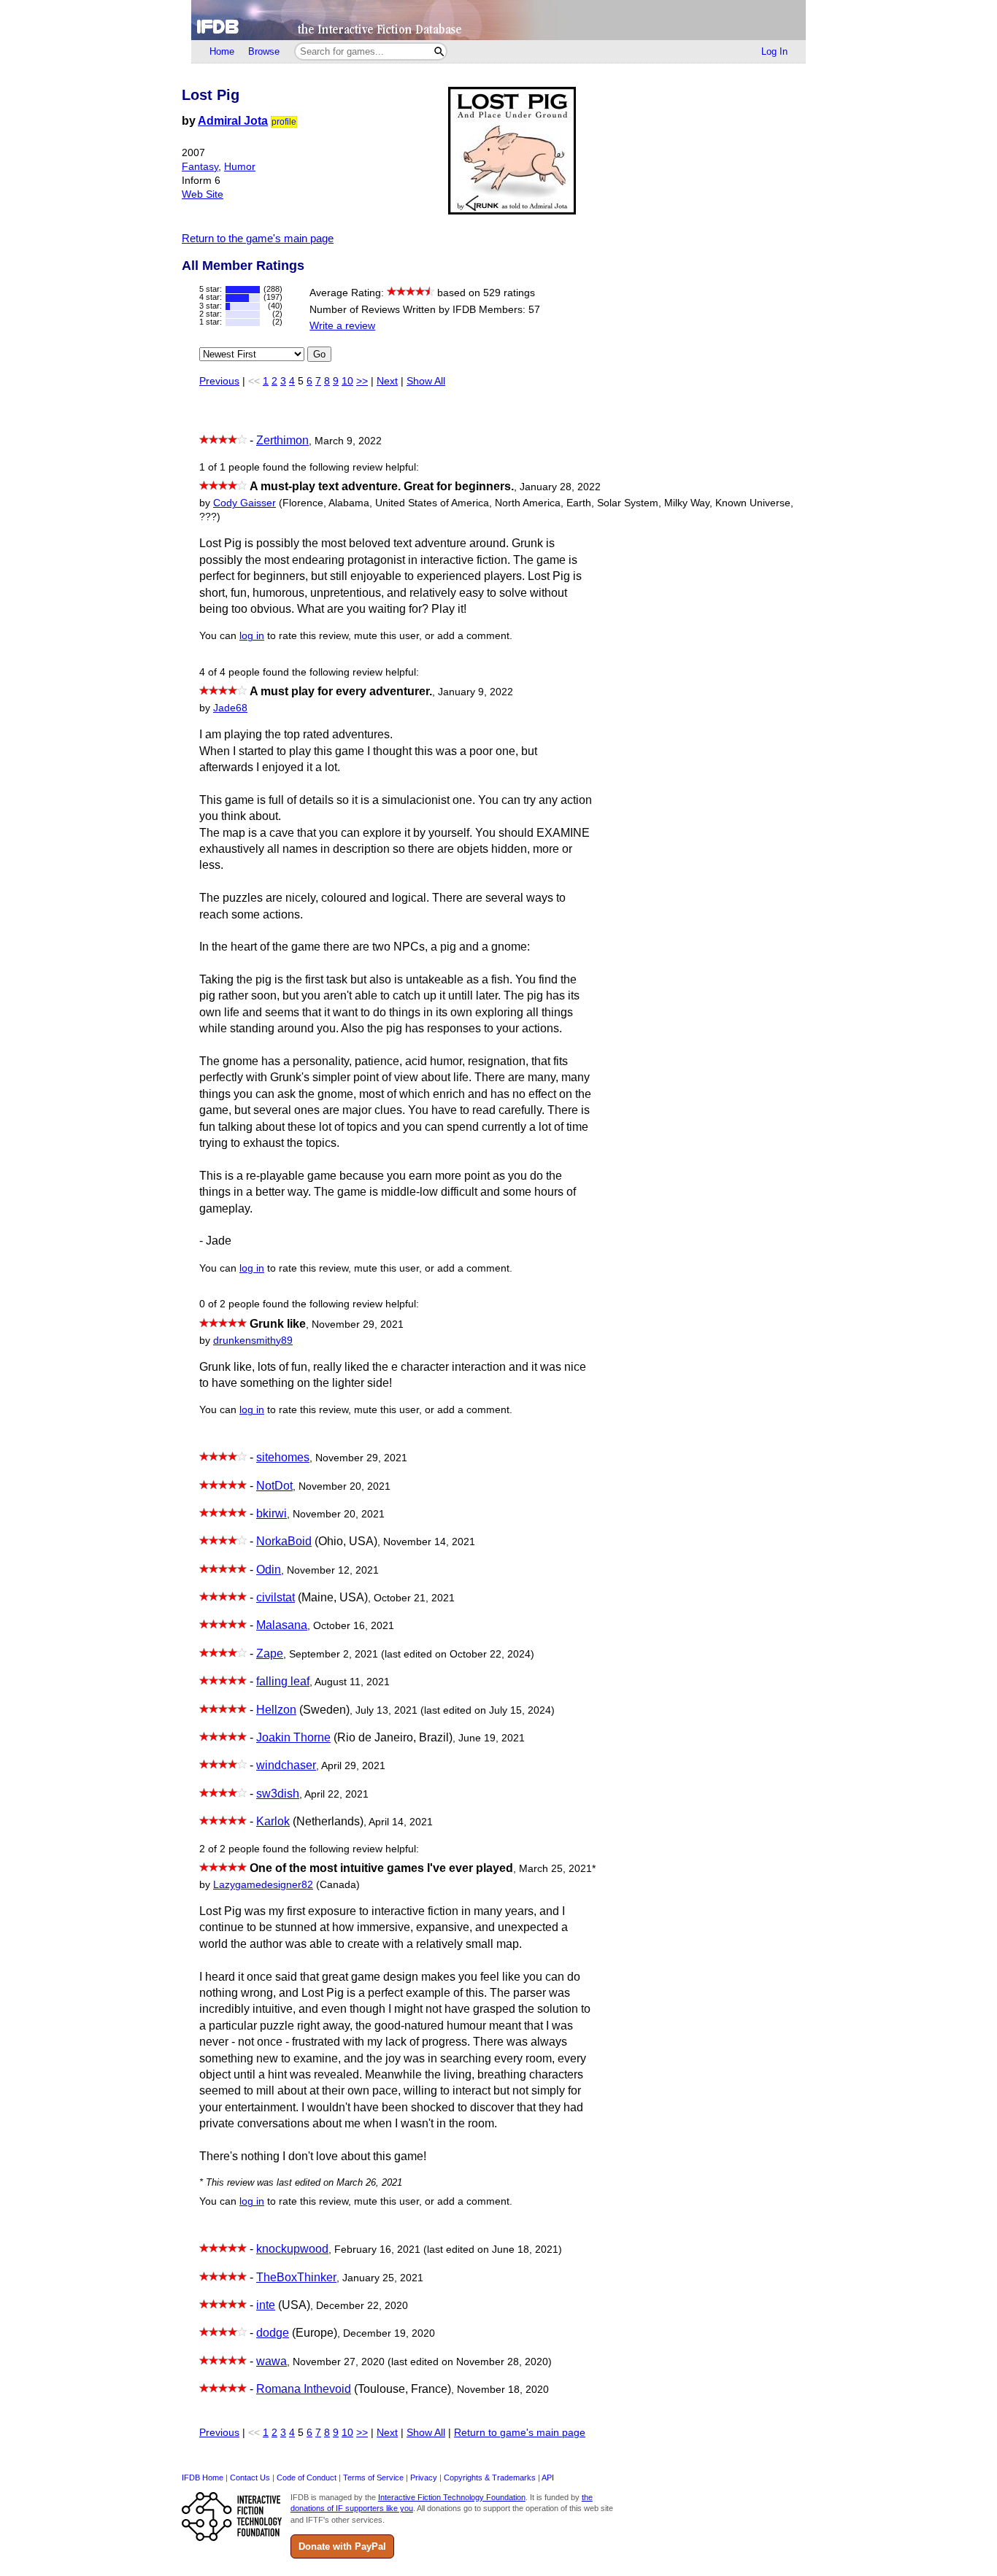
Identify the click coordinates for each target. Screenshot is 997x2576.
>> (362, 381)
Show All (426, 381)
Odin (269, 1570)
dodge (273, 2333)
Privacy (424, 2478)
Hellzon (276, 1710)
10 (347, 381)
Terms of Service (373, 2478)
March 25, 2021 (557, 1869)
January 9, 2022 (476, 692)
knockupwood (292, 2249)
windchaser (286, 1765)
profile (284, 122)
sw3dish (278, 1794)
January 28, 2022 (560, 487)
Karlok (273, 1821)
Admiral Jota (233, 121)
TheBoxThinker (296, 2277)
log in (252, 636)
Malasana (282, 1625)
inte (266, 2305)
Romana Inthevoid (304, 2389)
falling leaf (283, 1681)
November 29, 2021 (358, 1324)
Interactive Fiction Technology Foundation (452, 2497)
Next (387, 381)
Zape (270, 1653)
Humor (240, 167)
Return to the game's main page (258, 238)
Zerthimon (282, 440)
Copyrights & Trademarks (490, 2478)
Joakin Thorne (293, 1737)
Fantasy (200, 167)
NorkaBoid (284, 1541)
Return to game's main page (520, 2433)
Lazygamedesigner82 (263, 1885)
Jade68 (230, 708)
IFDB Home (203, 2478)
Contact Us (250, 2478)
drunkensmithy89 (253, 1341)
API (548, 2478)
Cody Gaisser (245, 503)
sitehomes (283, 1457)
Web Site (203, 194)
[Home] (498, 20)
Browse (264, 51)
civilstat (276, 1597)
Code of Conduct (307, 2478)
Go (319, 354)
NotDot (274, 1486)
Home (222, 51)
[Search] (439, 51)
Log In (774, 51)
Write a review (342, 326)
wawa (272, 2361)
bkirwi (272, 1513)
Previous (219, 381)
